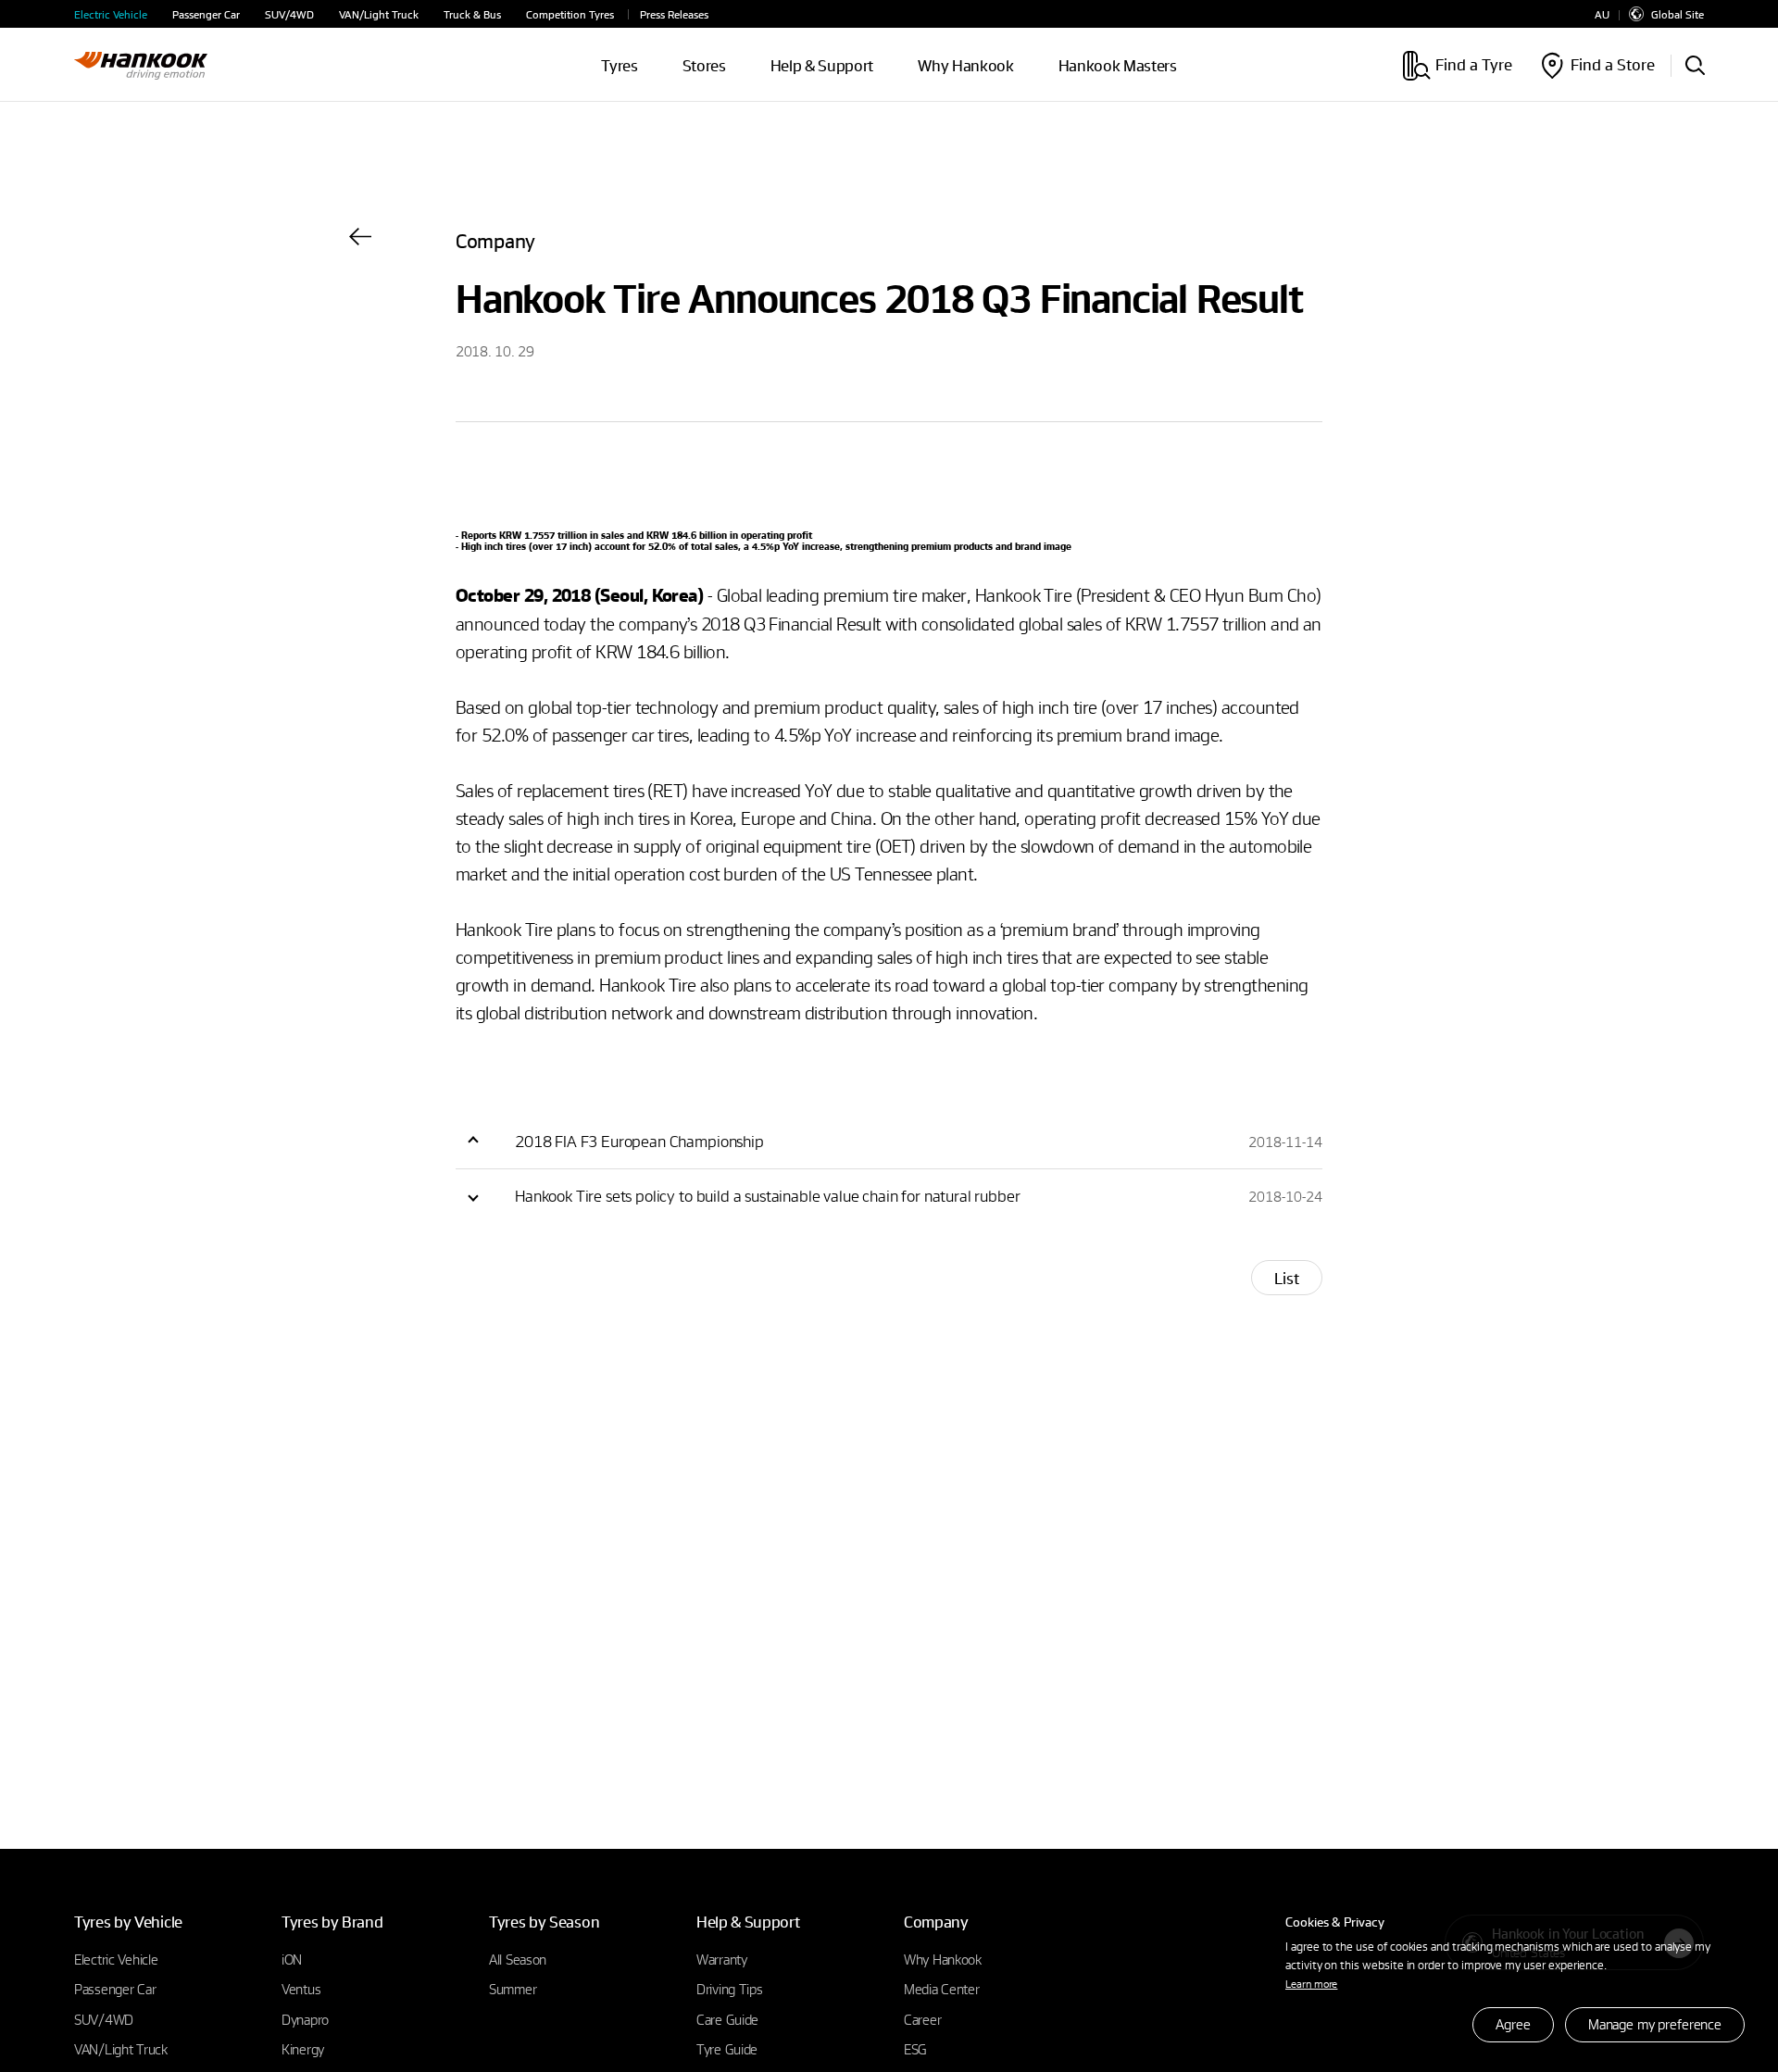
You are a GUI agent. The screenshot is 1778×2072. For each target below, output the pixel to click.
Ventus (301, 1989)
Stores (704, 65)
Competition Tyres (570, 14)
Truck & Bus (472, 14)
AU (1602, 14)
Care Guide (727, 2019)
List (1287, 1278)
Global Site (1678, 14)
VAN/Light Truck (379, 14)
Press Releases (674, 14)
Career (922, 2019)
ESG (915, 2049)
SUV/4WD (289, 14)
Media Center (942, 1989)
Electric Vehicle (111, 14)
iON (292, 1959)
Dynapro (305, 2019)
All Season (518, 1959)
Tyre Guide (727, 2049)
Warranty (722, 1959)
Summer (513, 1989)
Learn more (1311, 1983)
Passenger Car (206, 14)
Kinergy (303, 2049)
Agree (1513, 2024)
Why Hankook (965, 65)
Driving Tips (730, 1989)
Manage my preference (1655, 2024)
